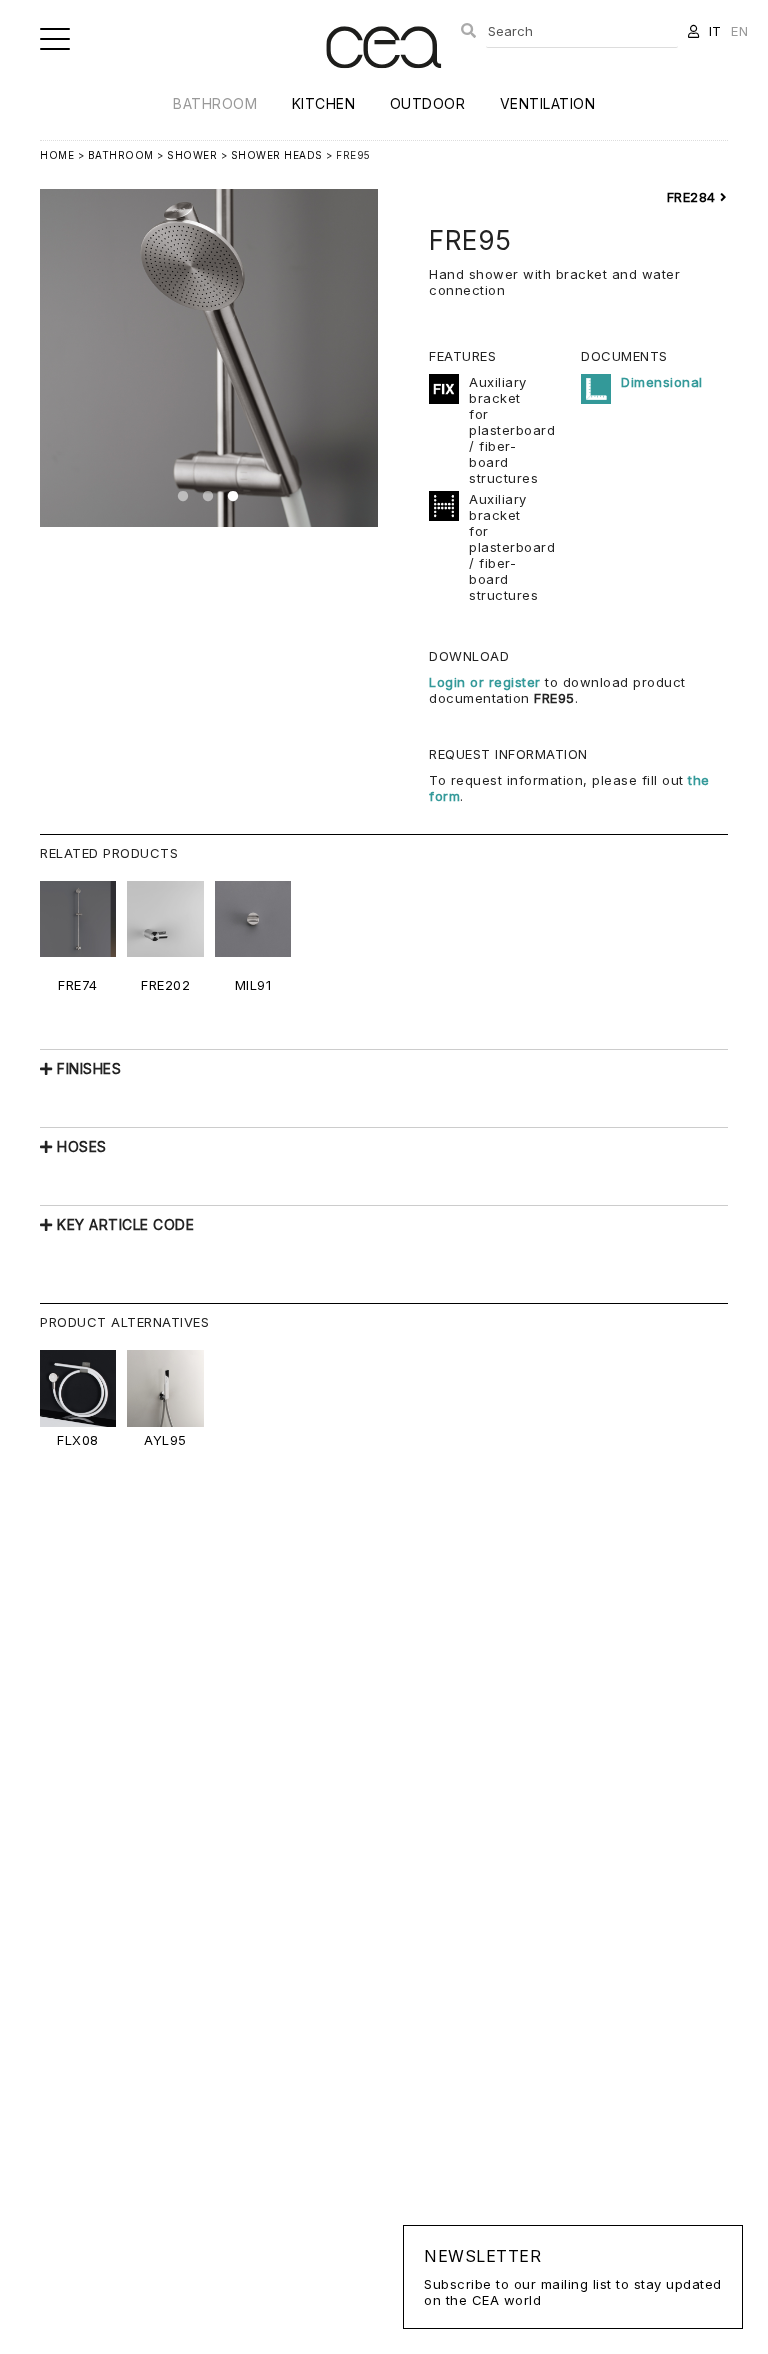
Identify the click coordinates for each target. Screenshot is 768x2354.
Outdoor (428, 103)
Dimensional (662, 382)
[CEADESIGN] (383, 84)
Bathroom (215, 103)
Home (57, 155)
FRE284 (694, 197)
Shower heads (277, 155)
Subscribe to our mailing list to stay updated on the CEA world (573, 2277)
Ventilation (548, 103)
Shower (192, 155)
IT (715, 31)
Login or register (487, 682)
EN (739, 31)
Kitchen (324, 103)
